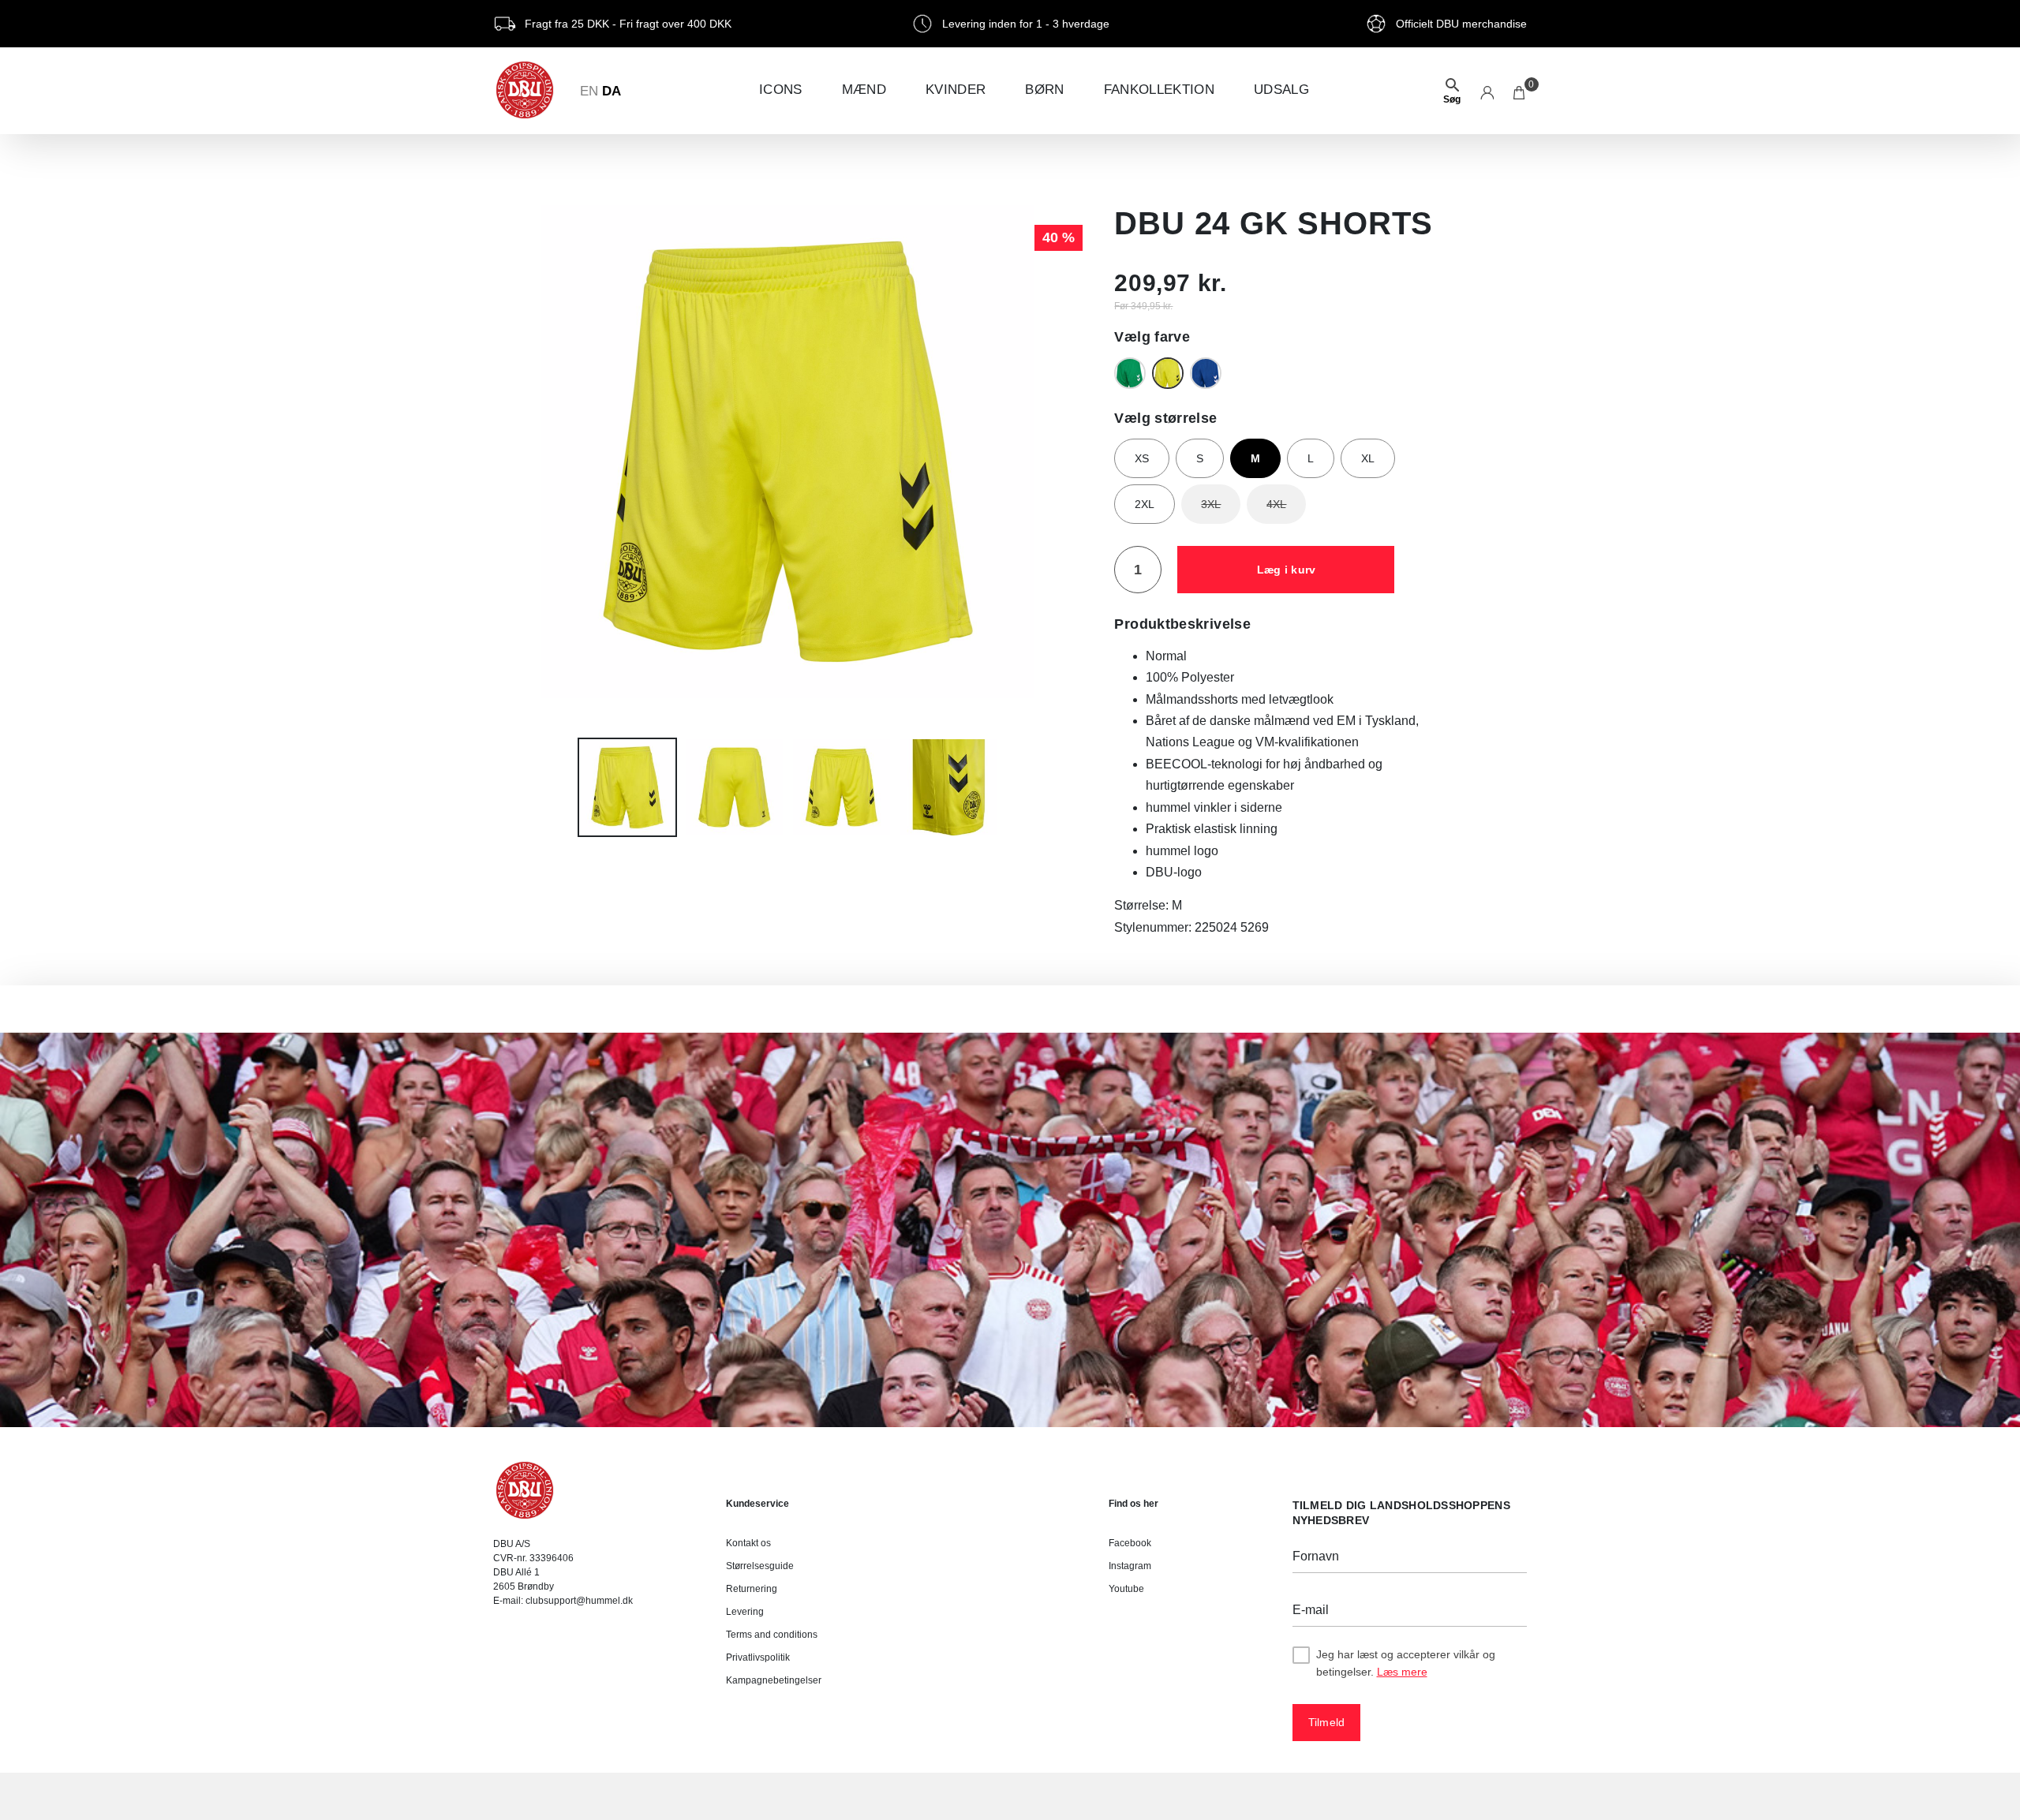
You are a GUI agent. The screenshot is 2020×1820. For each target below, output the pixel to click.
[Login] (1487, 91)
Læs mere (1402, 1672)
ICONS (781, 90)
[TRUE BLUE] (1206, 373)
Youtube (1126, 1589)
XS (1142, 458)
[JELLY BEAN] (1130, 373)
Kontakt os (748, 1543)
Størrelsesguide (760, 1566)
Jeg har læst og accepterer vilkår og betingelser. (1406, 1663)
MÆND (864, 90)
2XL (1145, 504)
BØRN (1044, 90)
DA (612, 91)
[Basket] (1520, 91)
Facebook (1130, 1543)
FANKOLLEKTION (1159, 90)
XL (1368, 458)
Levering (745, 1612)
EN (589, 91)
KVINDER (956, 90)
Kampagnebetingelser (774, 1680)
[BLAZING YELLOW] (1168, 373)
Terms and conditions (772, 1635)
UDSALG (1281, 90)
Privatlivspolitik (758, 1657)
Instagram (1130, 1566)
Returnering (752, 1589)
